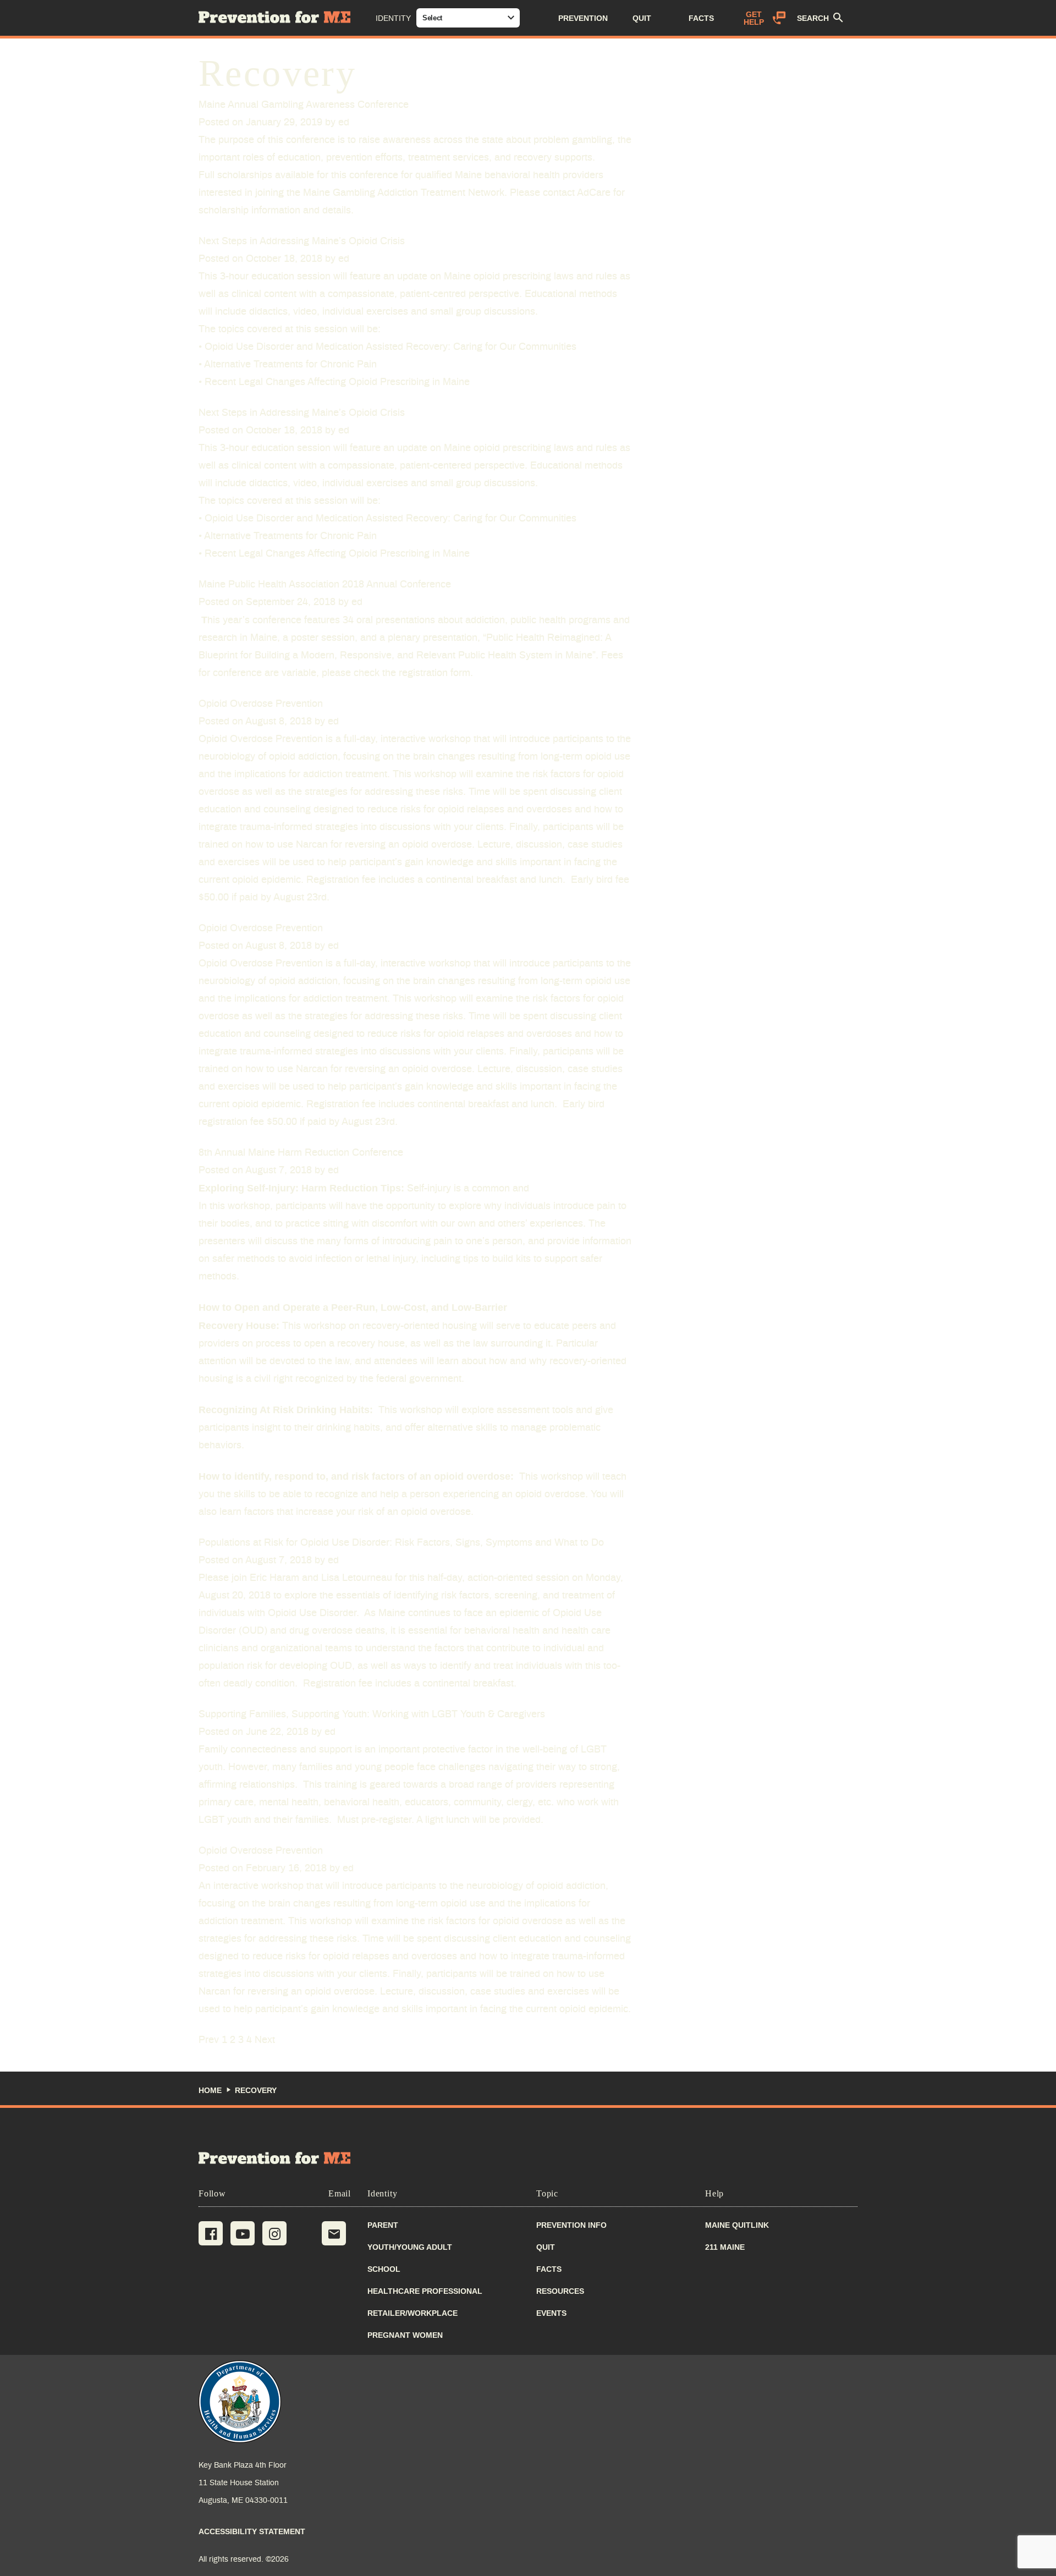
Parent (383, 2225)
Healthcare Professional (425, 2291)
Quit (546, 2247)
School (384, 2269)
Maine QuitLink (737, 2225)
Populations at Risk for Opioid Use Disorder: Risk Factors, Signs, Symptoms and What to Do (401, 1543)
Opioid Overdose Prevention (261, 704)
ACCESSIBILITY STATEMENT (252, 2531)
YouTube (243, 2233)
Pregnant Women (405, 2335)
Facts (549, 2269)
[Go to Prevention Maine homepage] (275, 2158)
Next (265, 2040)
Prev (209, 2040)
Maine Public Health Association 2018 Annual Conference (325, 585)
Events (551, 2313)
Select (432, 18)
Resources (560, 2291)
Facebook (211, 2233)
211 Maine (725, 2247)
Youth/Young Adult (410, 2247)
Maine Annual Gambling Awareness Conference (304, 105)
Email (334, 2233)
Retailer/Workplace (413, 2313)
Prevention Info (571, 2225)
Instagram (274, 2233)
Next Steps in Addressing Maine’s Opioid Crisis (302, 241)
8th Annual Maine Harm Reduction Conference (301, 1153)
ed (344, 123)
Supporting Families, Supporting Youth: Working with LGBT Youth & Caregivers (372, 1715)
